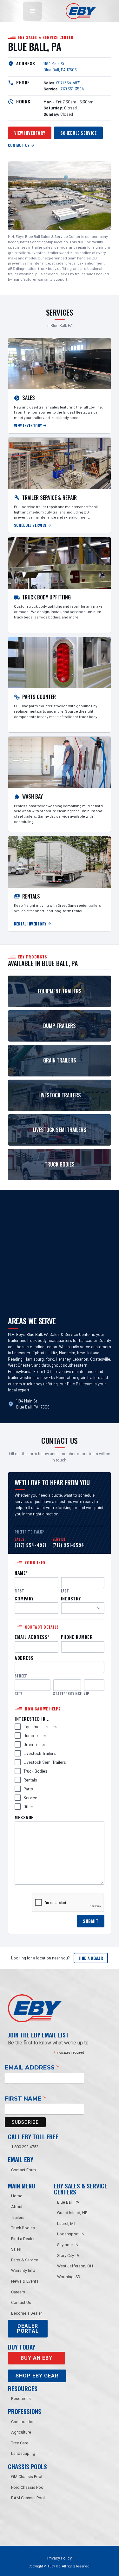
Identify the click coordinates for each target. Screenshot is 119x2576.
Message (24, 1818)
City (18, 1694)
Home (17, 2196)
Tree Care (20, 2443)
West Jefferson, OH (75, 2266)
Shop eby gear (37, 2376)
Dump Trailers (36, 1736)
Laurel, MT (66, 2223)
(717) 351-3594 (72, 89)
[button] (32, 11)
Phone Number (77, 1637)
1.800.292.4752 (25, 2147)
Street (21, 1676)
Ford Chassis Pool (28, 2487)
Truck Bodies (35, 1771)
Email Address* (32, 1637)
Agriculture (21, 2432)
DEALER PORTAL (28, 2328)
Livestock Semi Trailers (45, 1762)
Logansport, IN (71, 2234)
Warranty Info (23, 2270)
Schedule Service (78, 133)
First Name (26, 2098)
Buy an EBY (36, 2358)
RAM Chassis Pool (28, 2498)
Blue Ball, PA (68, 2202)
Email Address (32, 2067)
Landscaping (23, 2453)
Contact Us (21, 2302)
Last (65, 1591)
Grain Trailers (36, 1744)
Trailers (18, 2217)
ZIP (86, 1694)
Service (30, 1798)
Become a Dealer (26, 2313)
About (17, 2207)
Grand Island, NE (72, 2213)
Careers (18, 2292)
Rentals (30, 1780)
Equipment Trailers (40, 1727)
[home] (79, 11)
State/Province (67, 1694)
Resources (21, 2399)
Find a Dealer (91, 1958)
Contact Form (23, 2170)
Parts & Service (25, 2260)
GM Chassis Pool (27, 2477)
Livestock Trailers (40, 1753)
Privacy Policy (60, 2558)
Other (28, 1807)
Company (24, 1599)
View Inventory (30, 133)
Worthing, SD (69, 2277)
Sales (16, 2249)
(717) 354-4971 (68, 83)
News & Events (25, 2281)
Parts (28, 1789)
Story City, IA (68, 2256)
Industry (71, 1599)
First (19, 1591)
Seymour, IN (68, 2245)
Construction (23, 2422)
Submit (90, 1921)
